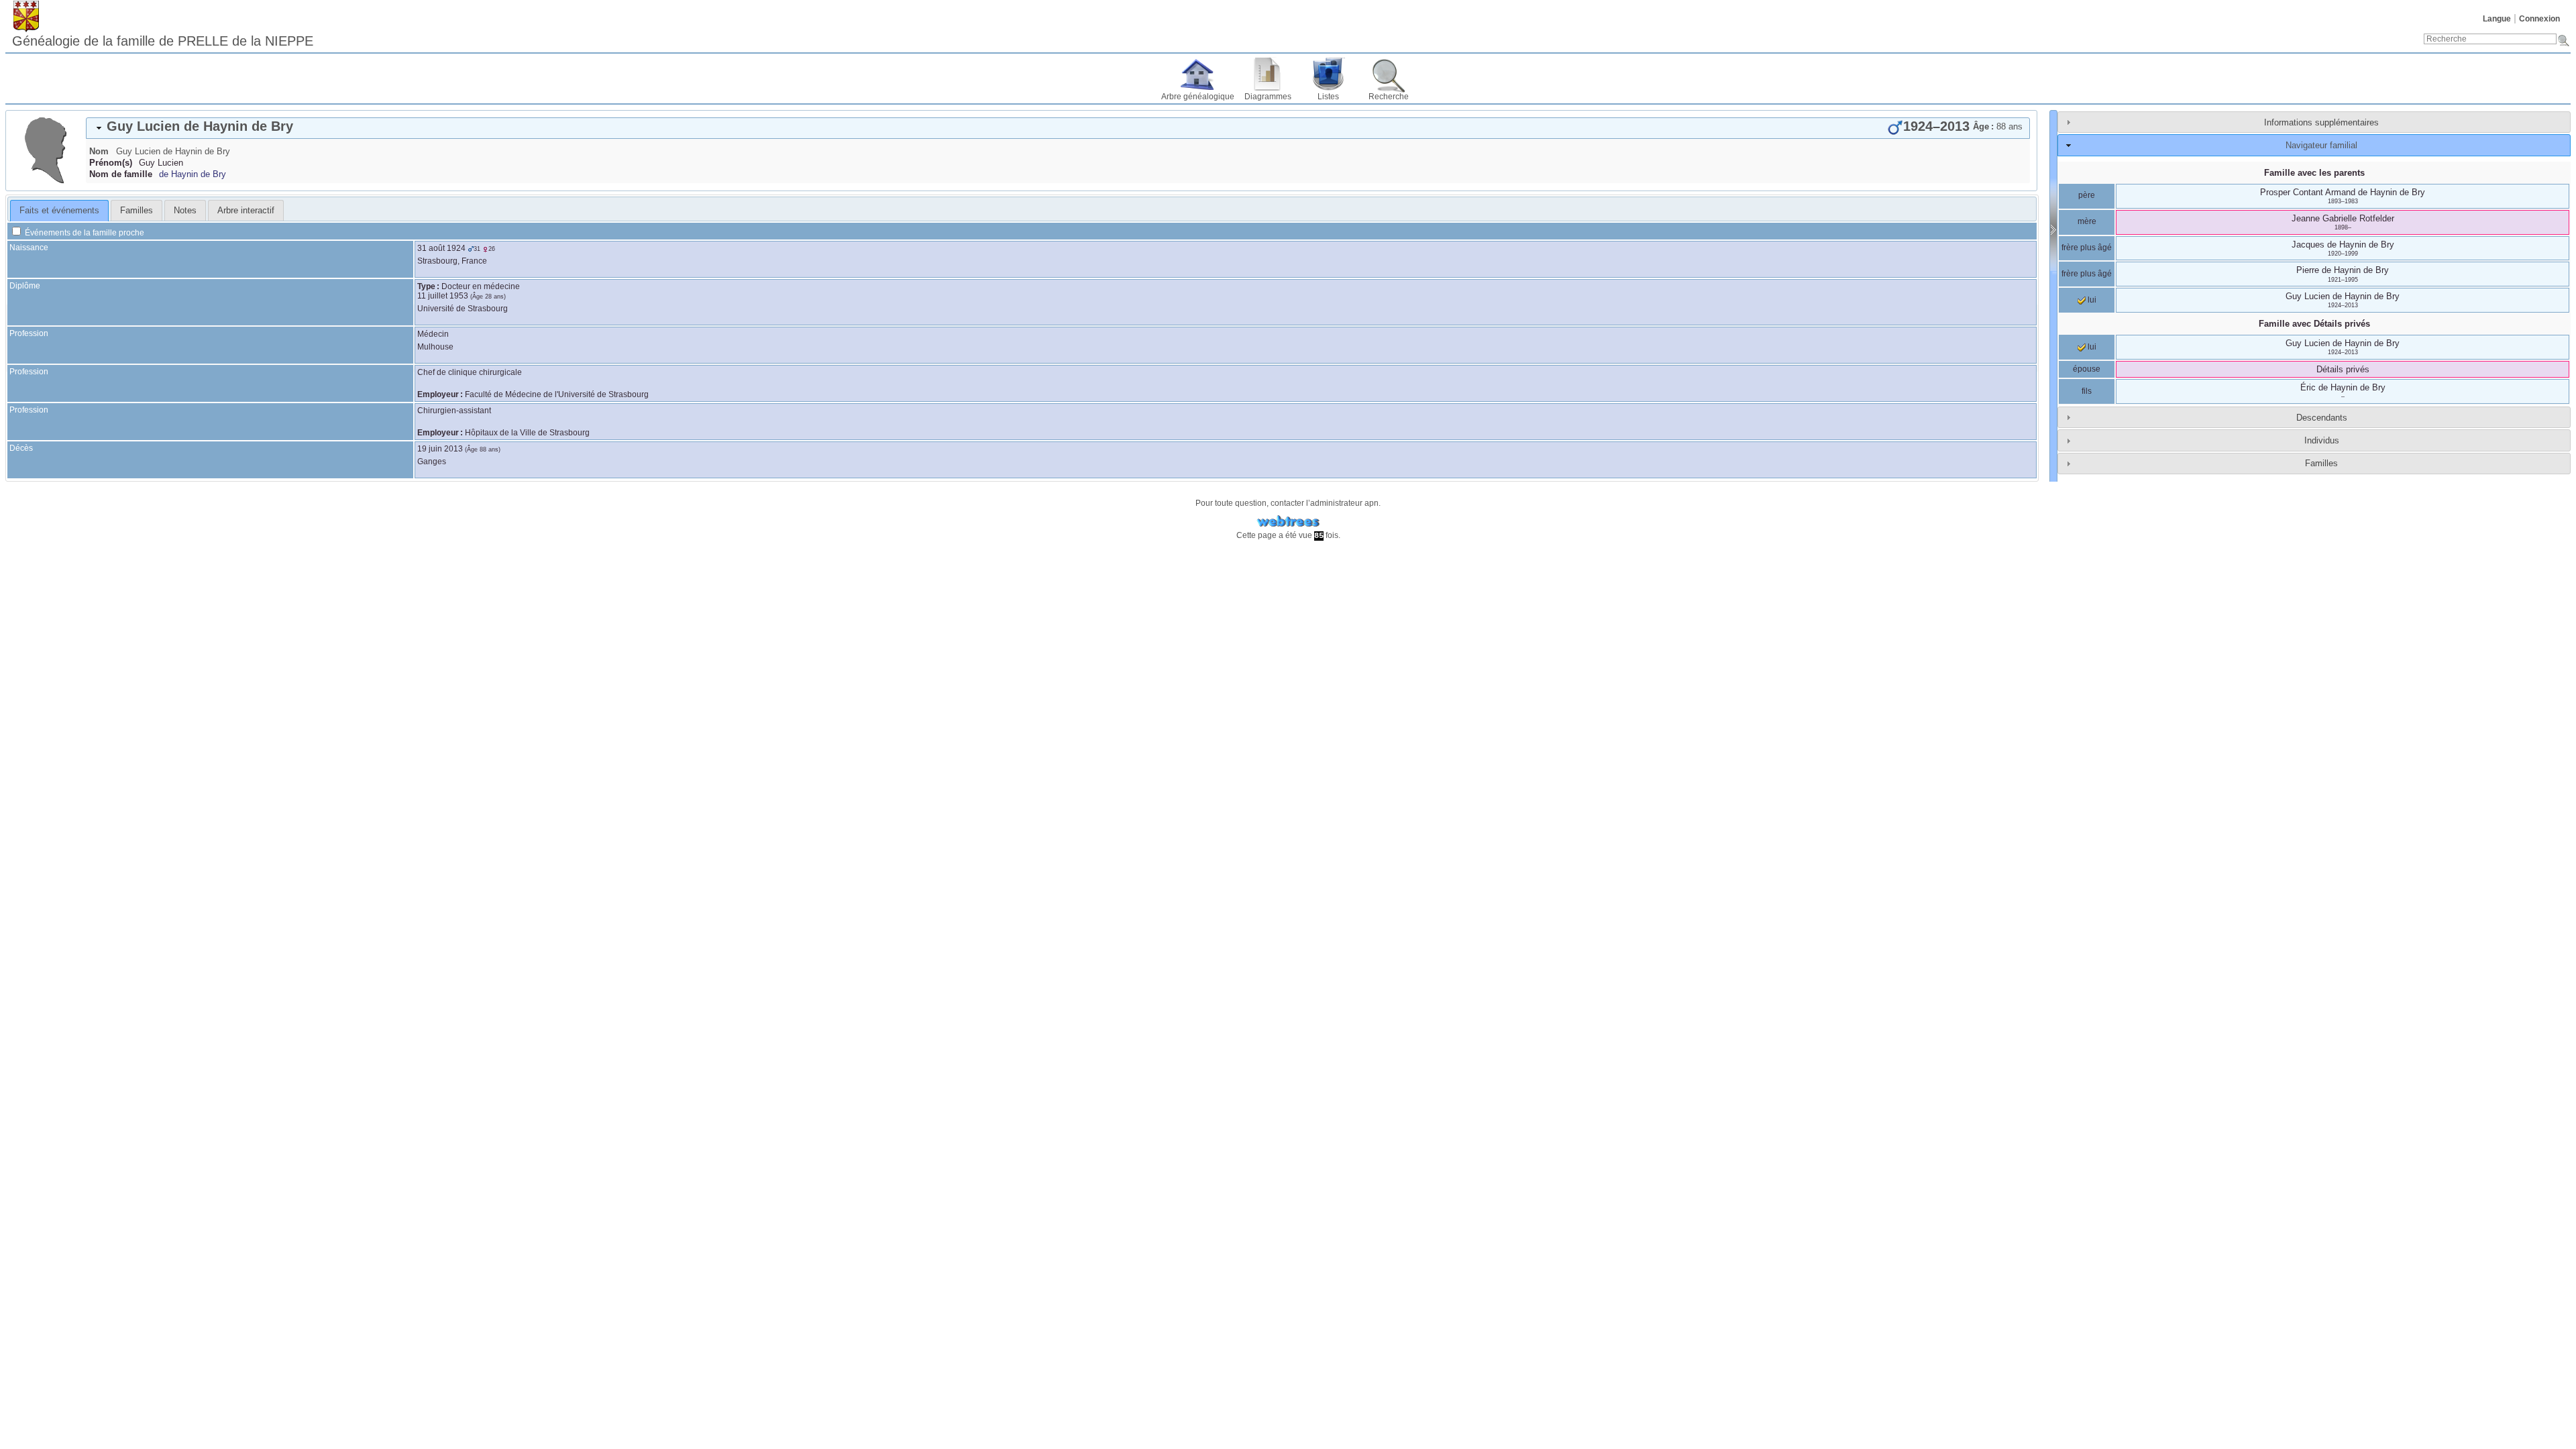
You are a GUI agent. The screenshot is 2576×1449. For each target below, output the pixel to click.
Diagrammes (1268, 97)
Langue (2497, 19)
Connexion (2539, 19)
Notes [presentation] (185, 210)
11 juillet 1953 (443, 296)
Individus (2322, 440)
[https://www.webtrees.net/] (1288, 522)
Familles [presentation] (137, 210)
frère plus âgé (2087, 248)
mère (2087, 221)
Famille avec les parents (2314, 173)
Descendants (2322, 418)
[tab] (1058, 128)
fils (2087, 391)
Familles (2321, 463)
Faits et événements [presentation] (59, 210)
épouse (2087, 369)
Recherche (1389, 97)
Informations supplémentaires (2321, 122)
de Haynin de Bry (193, 174)
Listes (1328, 97)
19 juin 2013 (440, 449)
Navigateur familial (2321, 145)
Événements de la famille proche (84, 233)
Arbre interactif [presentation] (246, 210)
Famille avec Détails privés (2314, 324)
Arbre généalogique (1198, 97)
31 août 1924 (441, 248)
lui (2091, 300)
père (2087, 195)
